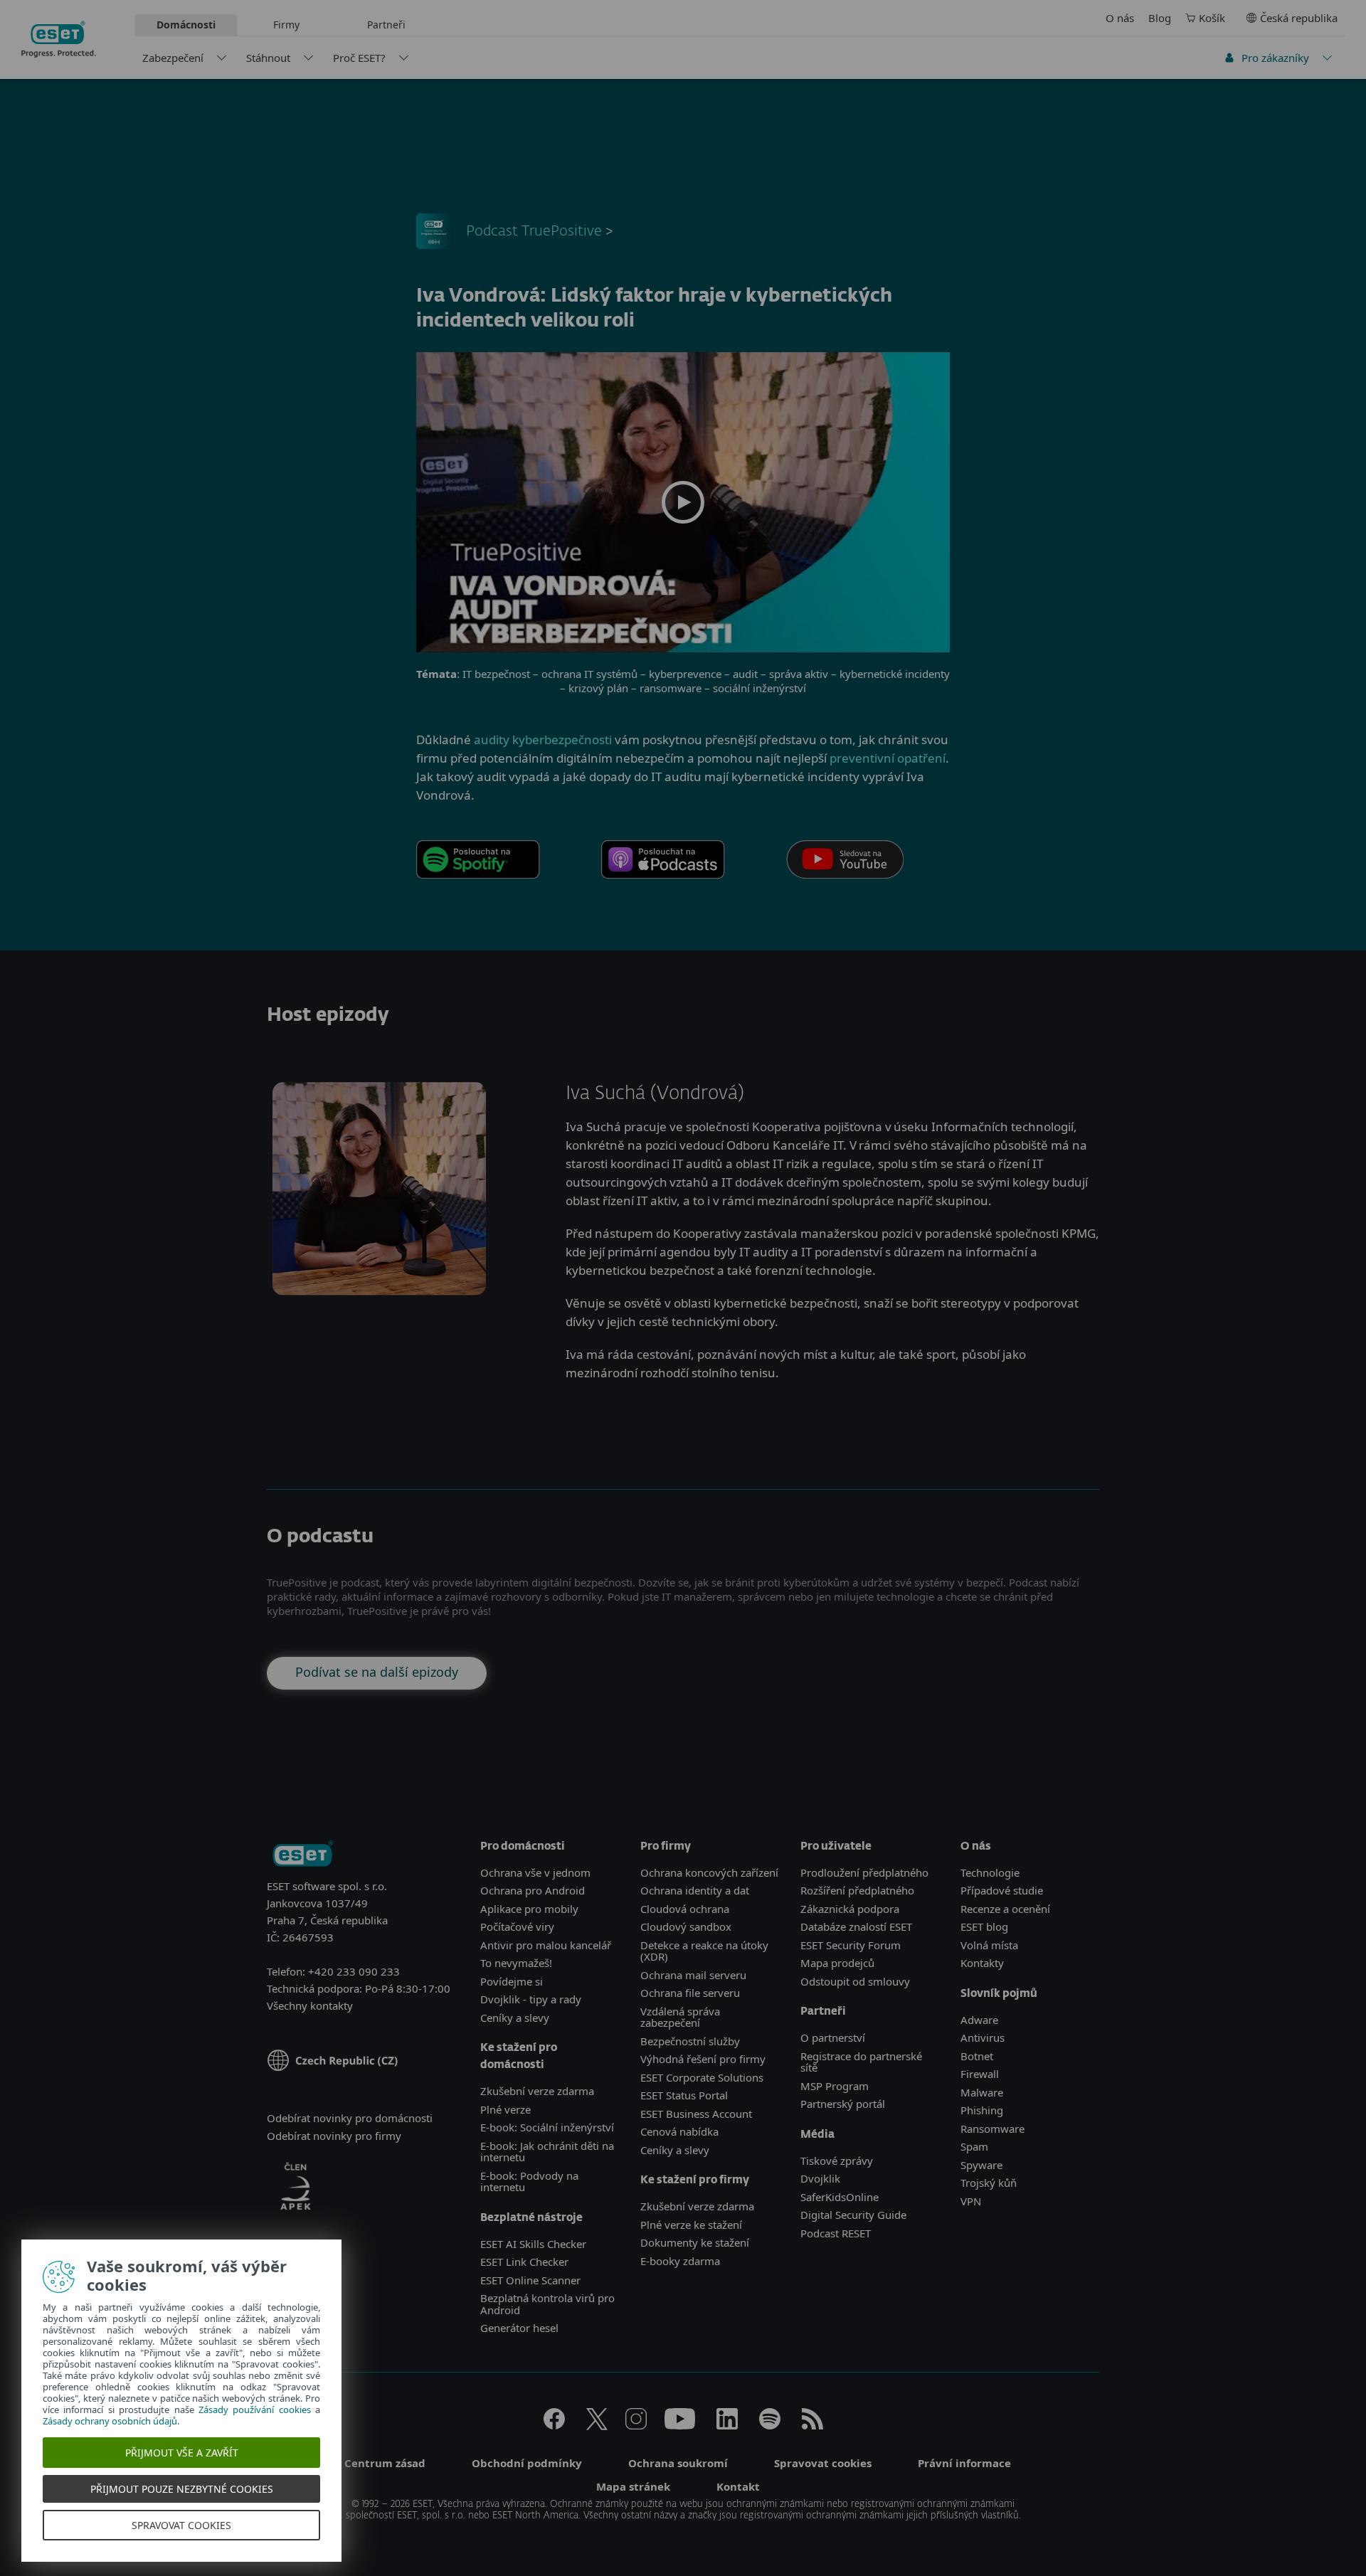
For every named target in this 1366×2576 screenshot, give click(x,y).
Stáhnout (268, 58)
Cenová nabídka (679, 2131)
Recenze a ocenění (1005, 1909)
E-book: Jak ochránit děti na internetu (547, 2152)
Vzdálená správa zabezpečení (680, 2017)
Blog (1160, 18)
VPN (971, 2201)
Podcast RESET (836, 2233)
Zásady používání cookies (256, 2410)
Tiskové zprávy (837, 2161)
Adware (979, 2020)
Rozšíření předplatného (857, 1890)
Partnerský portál (843, 2104)
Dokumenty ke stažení (695, 2242)
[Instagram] (636, 2425)
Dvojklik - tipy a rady (531, 1999)
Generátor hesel (519, 2328)
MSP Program (835, 2086)
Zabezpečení (173, 58)
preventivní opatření (888, 758)
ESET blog (984, 1926)
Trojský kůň (989, 2183)
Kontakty (982, 1963)
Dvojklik (820, 2178)
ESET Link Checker (524, 2262)
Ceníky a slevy (515, 2018)
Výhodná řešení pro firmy (703, 2059)
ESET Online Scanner (530, 2280)
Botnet (977, 2056)
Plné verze (505, 2109)
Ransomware (992, 2129)
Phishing (982, 2110)
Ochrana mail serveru (693, 1975)
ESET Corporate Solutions (702, 2077)
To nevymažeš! (516, 1963)
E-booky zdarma (680, 2261)
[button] (683, 502)
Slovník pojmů (999, 1994)
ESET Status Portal (684, 2095)
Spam (974, 2146)
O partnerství (833, 2037)
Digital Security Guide (853, 2215)
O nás (1120, 18)
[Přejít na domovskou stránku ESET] (59, 39)
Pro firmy (666, 1846)
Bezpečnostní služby (690, 2041)
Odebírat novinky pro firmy (334, 2136)
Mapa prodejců (837, 1963)
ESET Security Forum (851, 1945)
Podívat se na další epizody (377, 1672)
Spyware (981, 2165)
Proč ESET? (359, 58)
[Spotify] (770, 2425)
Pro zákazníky (1275, 58)
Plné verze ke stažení (691, 2225)
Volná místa (989, 1945)
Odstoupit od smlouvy (855, 1981)
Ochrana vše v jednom (535, 1872)
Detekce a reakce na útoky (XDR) (704, 1951)
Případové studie (1002, 1890)
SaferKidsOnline (840, 2197)
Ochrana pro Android (533, 1890)
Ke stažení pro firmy (695, 2180)
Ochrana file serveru (690, 1993)
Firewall (980, 2074)
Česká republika (1299, 18)
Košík (1212, 18)
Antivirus (983, 2037)
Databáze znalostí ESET (856, 1926)
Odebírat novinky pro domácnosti (350, 2118)
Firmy (286, 25)
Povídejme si (512, 1981)
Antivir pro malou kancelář (546, 1945)
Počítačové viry (517, 1926)
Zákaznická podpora (850, 1909)
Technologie (990, 1872)
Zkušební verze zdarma (537, 2091)
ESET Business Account (696, 2114)
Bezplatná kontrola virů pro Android (547, 2304)
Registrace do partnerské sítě (861, 2062)
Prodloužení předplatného (864, 1872)
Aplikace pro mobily (529, 1909)
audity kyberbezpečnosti (543, 740)
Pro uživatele (836, 1846)
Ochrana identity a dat (695, 1890)
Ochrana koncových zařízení (709, 1872)
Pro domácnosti (523, 1846)
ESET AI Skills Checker (533, 2244)
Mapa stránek (633, 2486)
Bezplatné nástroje (531, 2218)
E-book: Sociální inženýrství (547, 2127)
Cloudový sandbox (686, 1926)
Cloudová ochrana (685, 1909)
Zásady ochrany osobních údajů (111, 2421)
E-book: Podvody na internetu (529, 2182)
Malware (982, 2092)
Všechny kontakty (310, 2005)
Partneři (386, 25)
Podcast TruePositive (534, 231)
